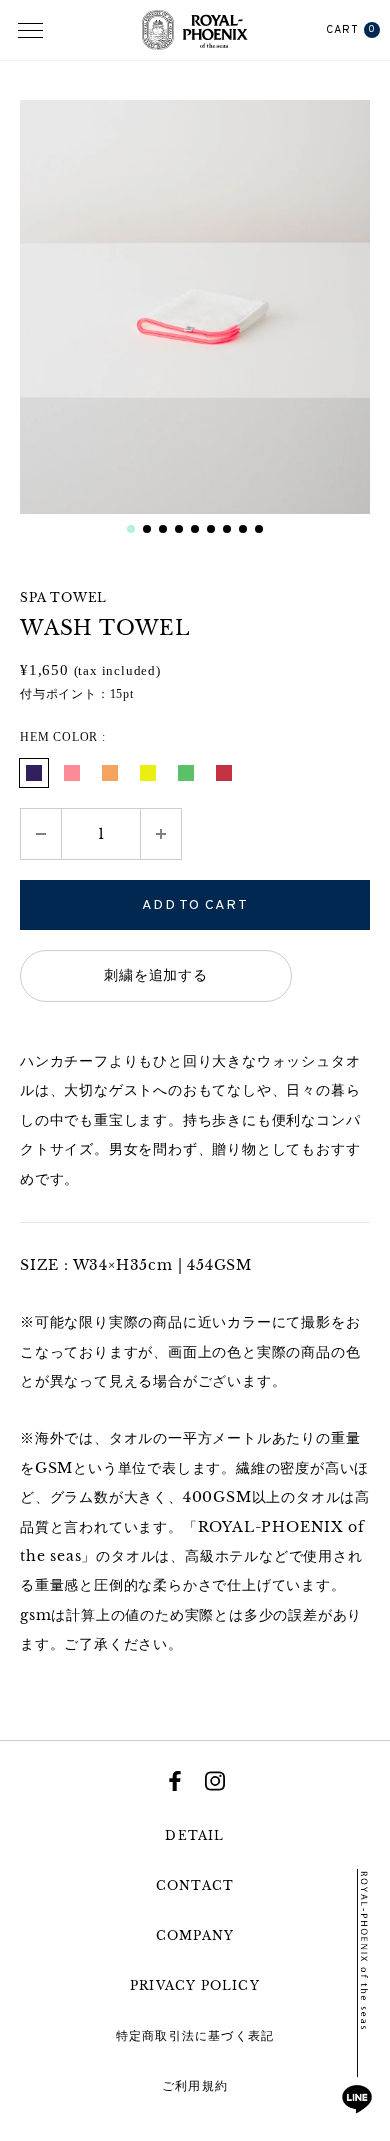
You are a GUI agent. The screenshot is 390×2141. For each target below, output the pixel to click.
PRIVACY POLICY (195, 1985)
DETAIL (194, 1835)
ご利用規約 (195, 2085)
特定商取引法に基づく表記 (195, 2035)
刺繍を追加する (156, 975)
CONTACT (195, 1885)
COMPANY (195, 1935)
